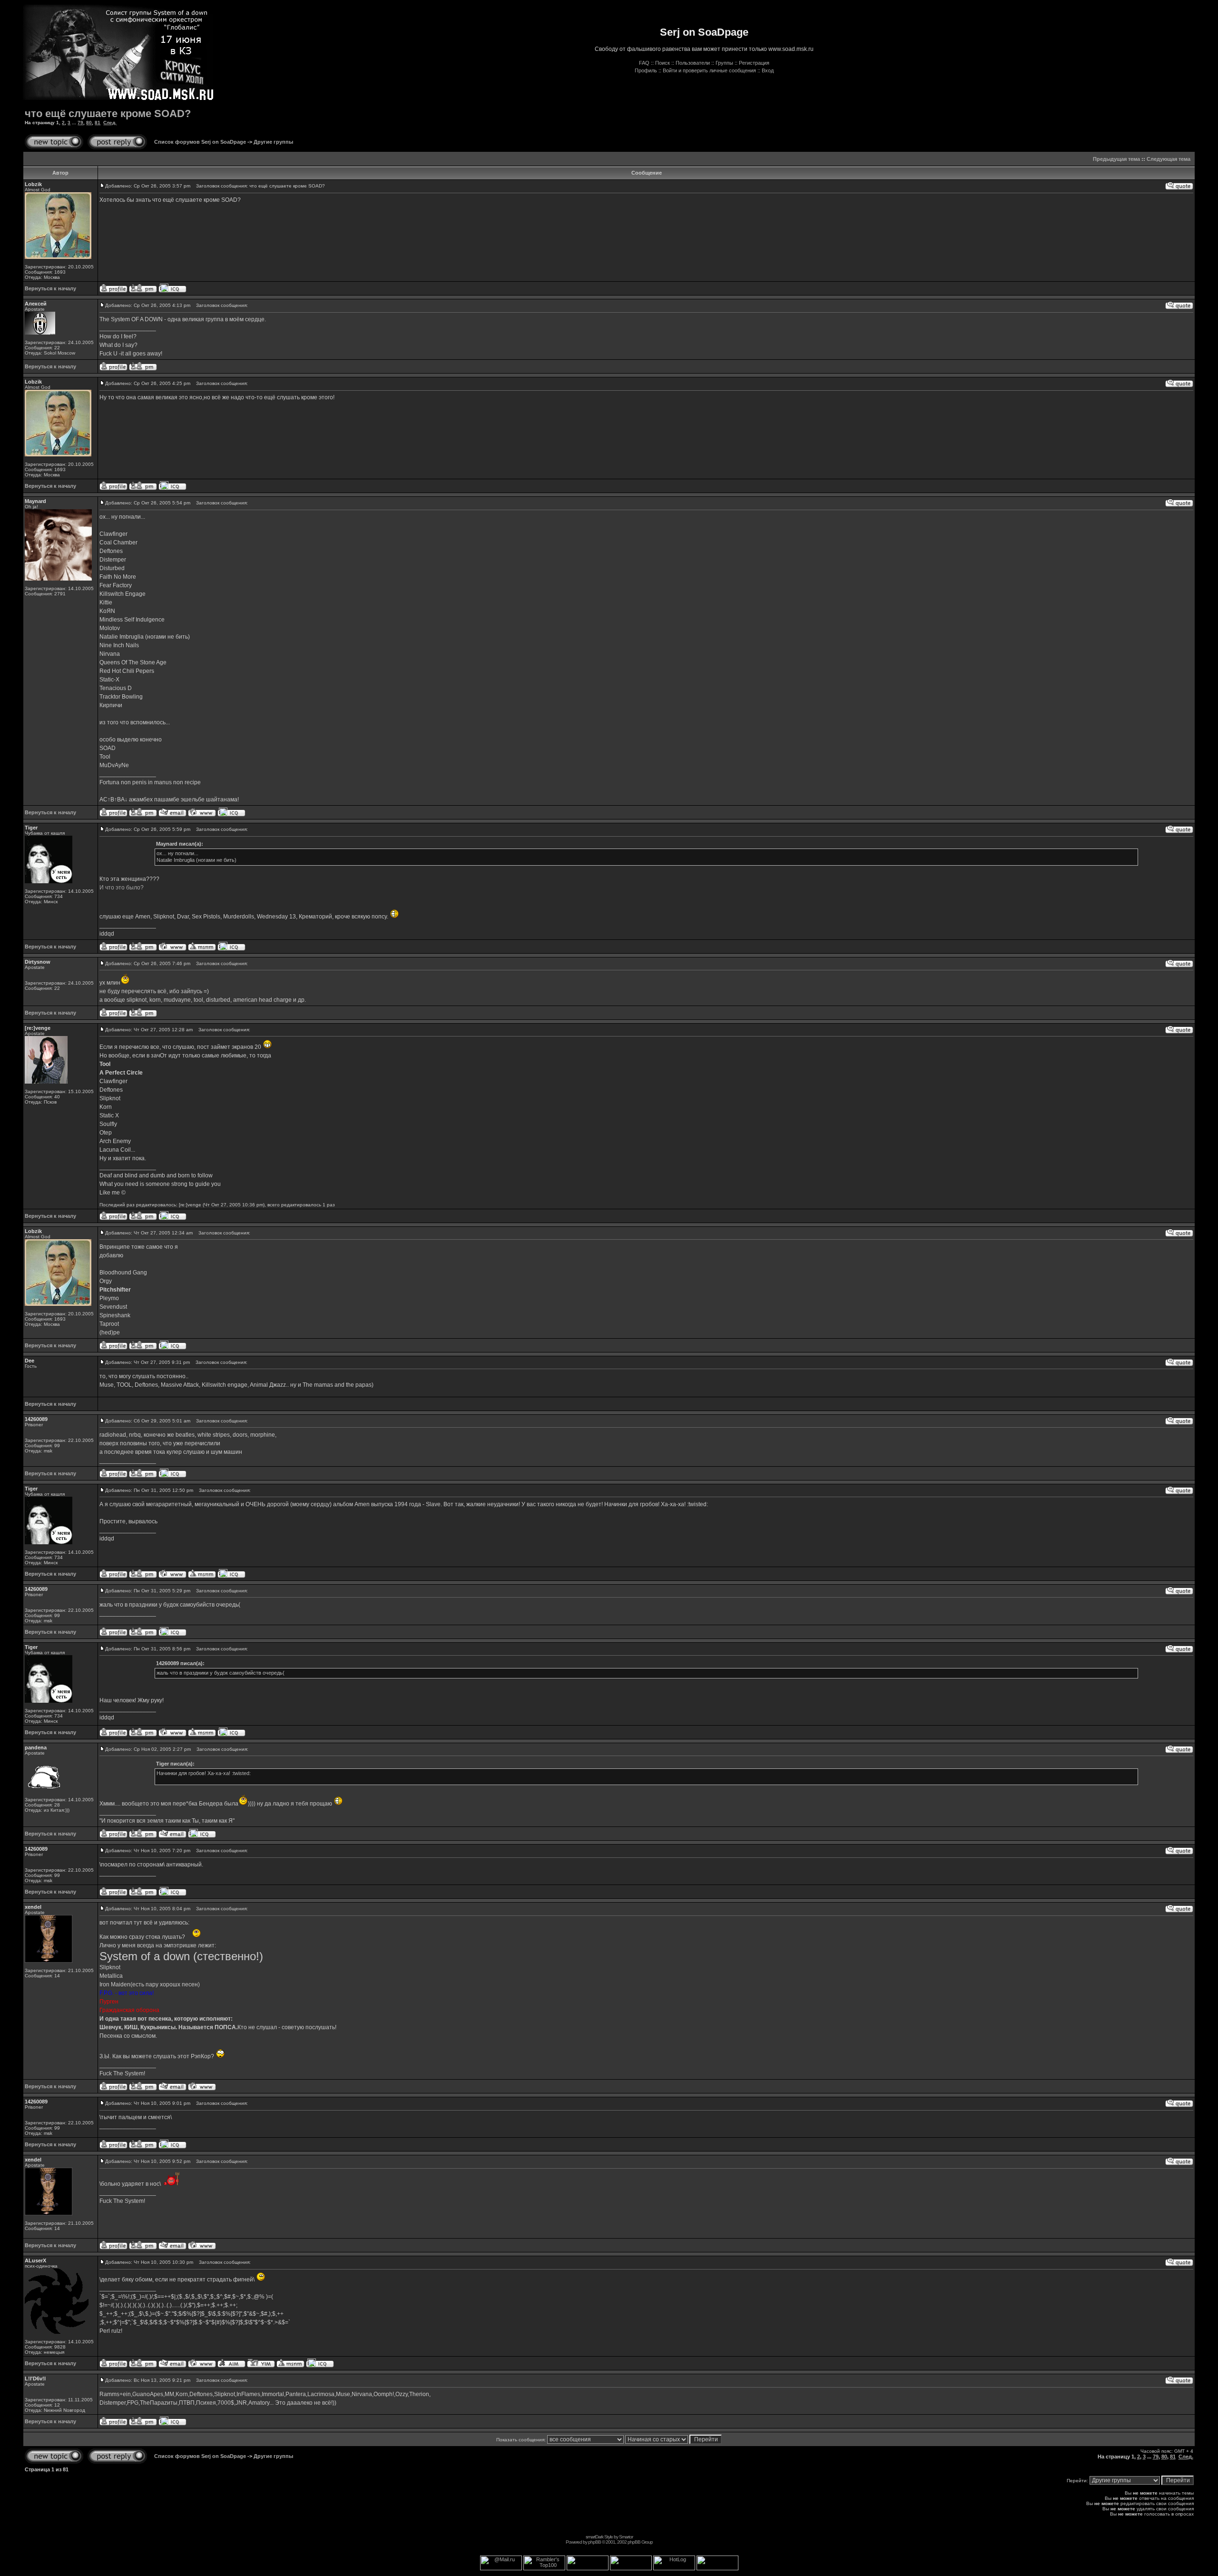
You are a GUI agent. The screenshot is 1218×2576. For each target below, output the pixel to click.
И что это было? (122, 888)
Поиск (663, 63)
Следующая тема (1169, 159)
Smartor (626, 2537)
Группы (724, 63)
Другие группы (273, 142)
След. (110, 123)
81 (98, 123)
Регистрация (754, 63)
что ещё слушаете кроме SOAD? (108, 114)
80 (89, 123)
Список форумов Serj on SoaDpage (200, 142)
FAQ (644, 63)
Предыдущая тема (1116, 159)
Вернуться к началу (50, 288)
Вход (768, 70)
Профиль (646, 70)
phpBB (594, 2542)
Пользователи (693, 63)
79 (80, 123)
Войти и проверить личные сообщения (709, 70)
